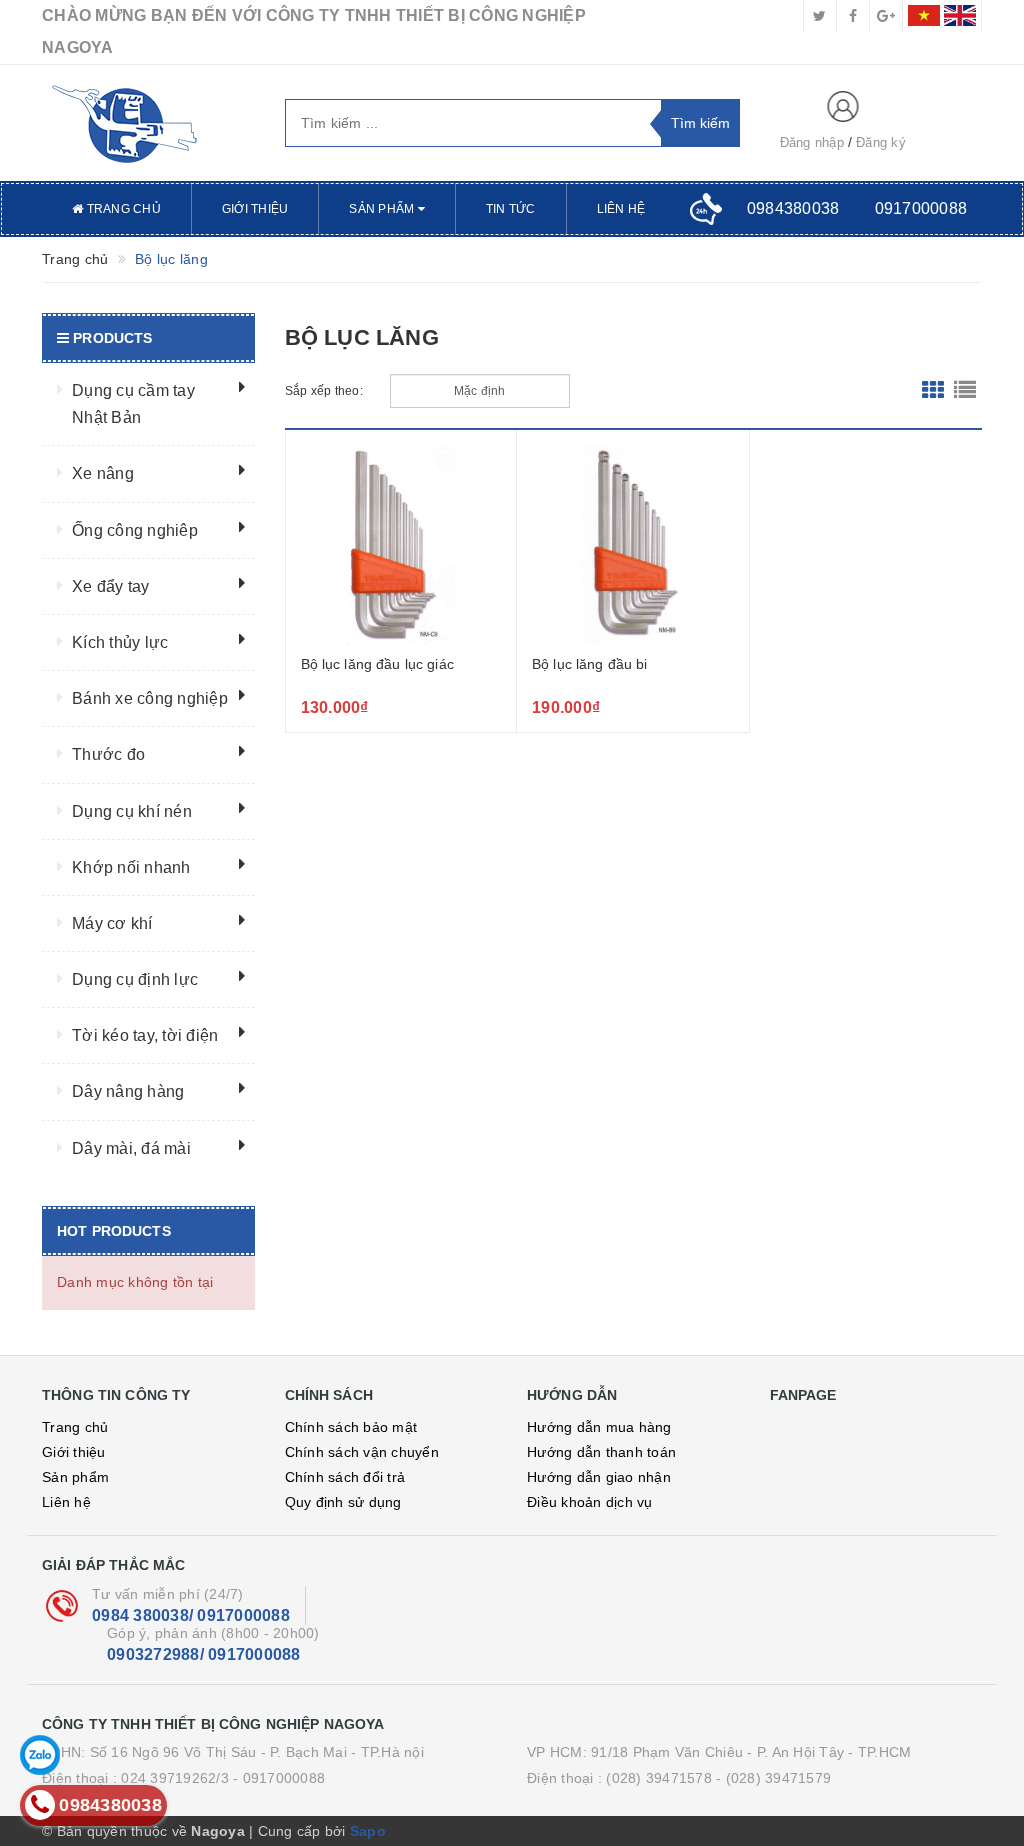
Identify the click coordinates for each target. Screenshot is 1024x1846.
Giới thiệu (255, 209)
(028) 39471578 (659, 1778)
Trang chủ (122, 209)
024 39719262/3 (175, 1778)
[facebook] (853, 16)
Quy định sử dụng (343, 1502)
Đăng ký (881, 142)
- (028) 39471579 (773, 1778)
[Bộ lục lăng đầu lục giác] (401, 545)
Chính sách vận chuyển (362, 1452)
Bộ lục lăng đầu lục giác (377, 664)
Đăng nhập (812, 142)
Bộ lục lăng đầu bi (590, 664)
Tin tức (511, 209)
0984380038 (793, 208)
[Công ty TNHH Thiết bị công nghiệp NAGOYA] (148, 123)
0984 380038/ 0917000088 (191, 1615)
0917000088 (921, 208)
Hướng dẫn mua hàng (599, 1427)
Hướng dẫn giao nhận (599, 1477)
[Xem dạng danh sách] (965, 391)
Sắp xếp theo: (324, 391)
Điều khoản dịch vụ (590, 1502)
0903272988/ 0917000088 (204, 1654)
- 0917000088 (279, 1778)
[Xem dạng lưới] (933, 391)
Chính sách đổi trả (345, 1477)
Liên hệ (621, 209)
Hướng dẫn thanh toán (601, 1452)
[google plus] (886, 16)
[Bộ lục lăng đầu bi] (633, 545)
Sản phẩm (383, 209)
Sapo (368, 1831)
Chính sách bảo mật (351, 1427)
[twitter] (820, 16)
